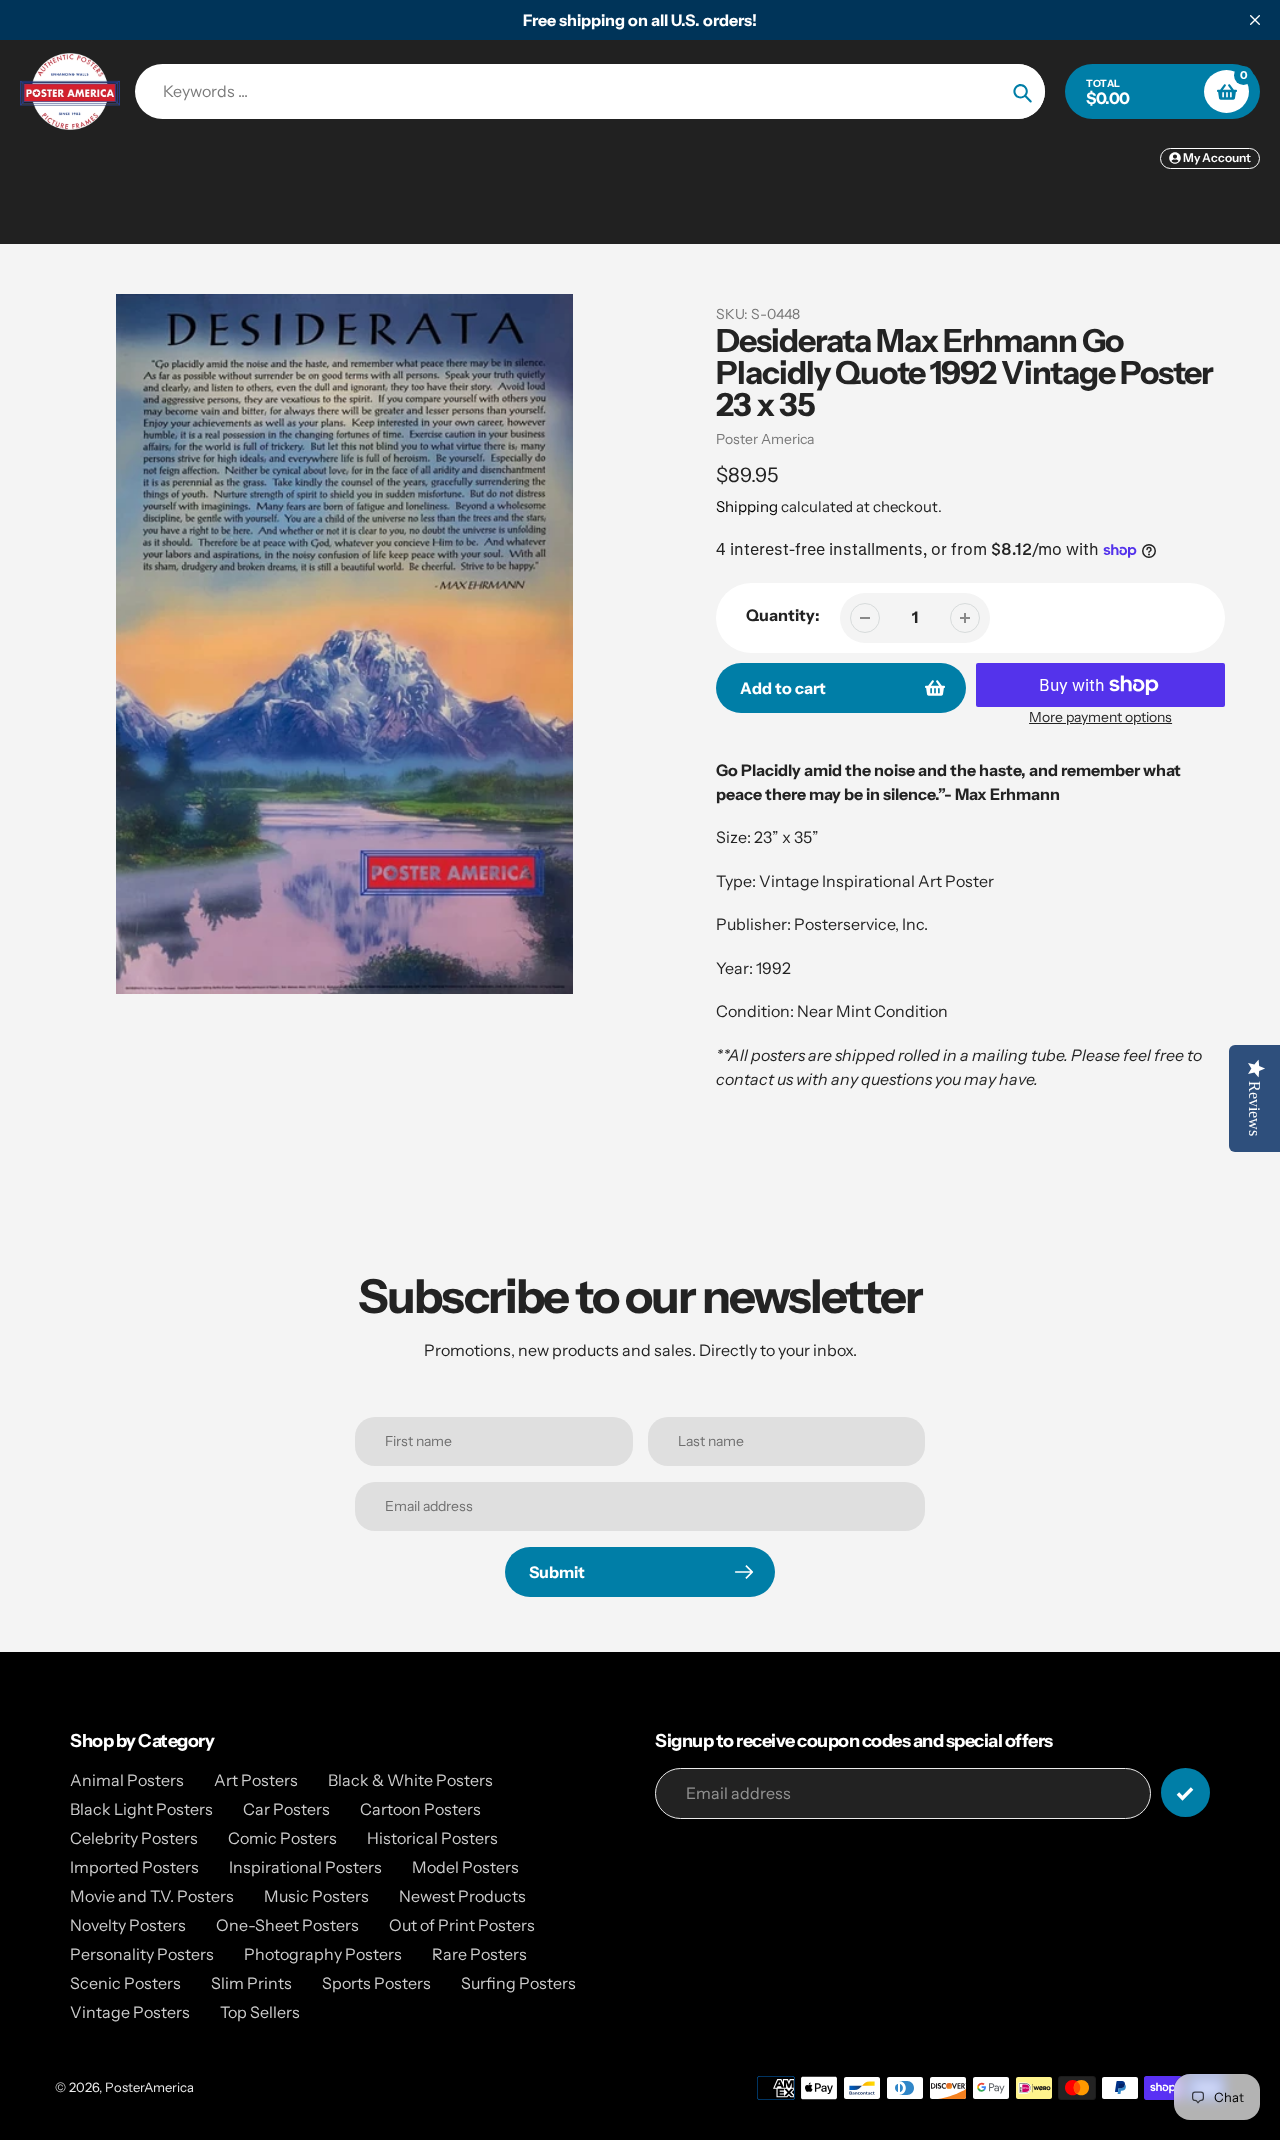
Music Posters (316, 1896)
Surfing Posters (518, 1983)
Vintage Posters (130, 2012)
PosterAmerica (149, 2087)
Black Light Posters (141, 1809)
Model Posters (465, 1867)
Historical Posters (432, 1838)
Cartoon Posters (420, 1809)
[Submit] (1185, 1792)
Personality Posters (142, 1954)
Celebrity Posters (134, 1838)
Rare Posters (479, 1954)
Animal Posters (127, 1780)
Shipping (747, 506)
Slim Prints (251, 1983)
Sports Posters (376, 1983)
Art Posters (256, 1780)
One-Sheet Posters (287, 1925)
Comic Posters (282, 1838)
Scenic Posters (125, 1983)
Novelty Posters (128, 1925)
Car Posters (286, 1809)
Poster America (765, 439)
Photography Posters (323, 1954)
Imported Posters (134, 1867)
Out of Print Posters (462, 1925)
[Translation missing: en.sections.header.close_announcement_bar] (1255, 20)
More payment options (1100, 717)
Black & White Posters (410, 1780)
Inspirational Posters (305, 1867)
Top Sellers (260, 2012)
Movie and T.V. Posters (152, 1896)
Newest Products (462, 1896)
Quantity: (783, 615)
